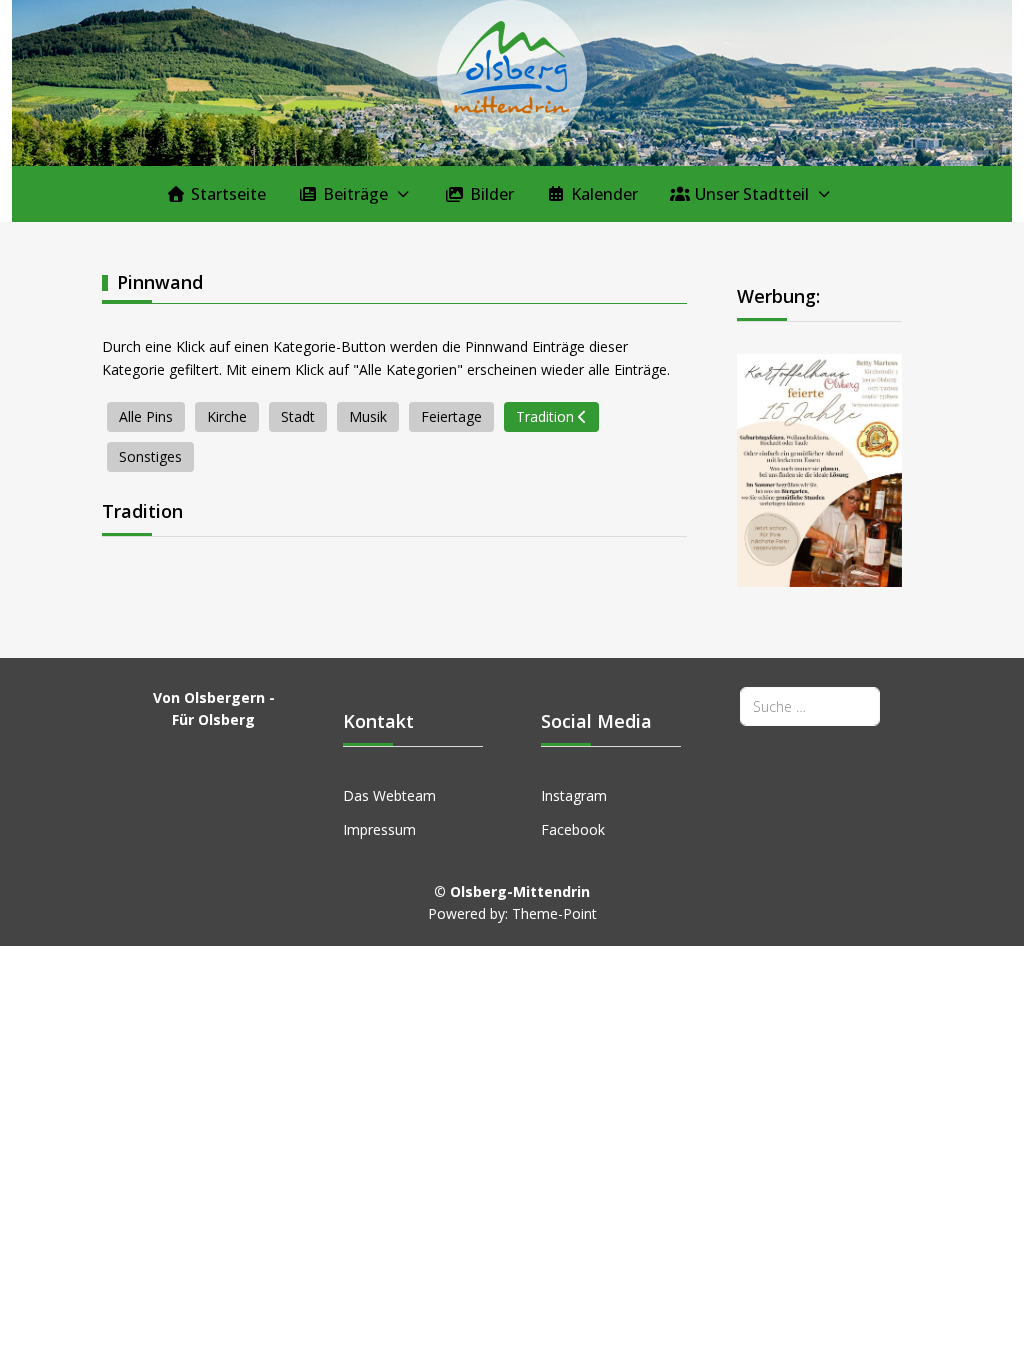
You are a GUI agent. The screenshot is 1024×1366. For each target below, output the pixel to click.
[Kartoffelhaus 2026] (819, 469)
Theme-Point (554, 913)
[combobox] (810, 706)
